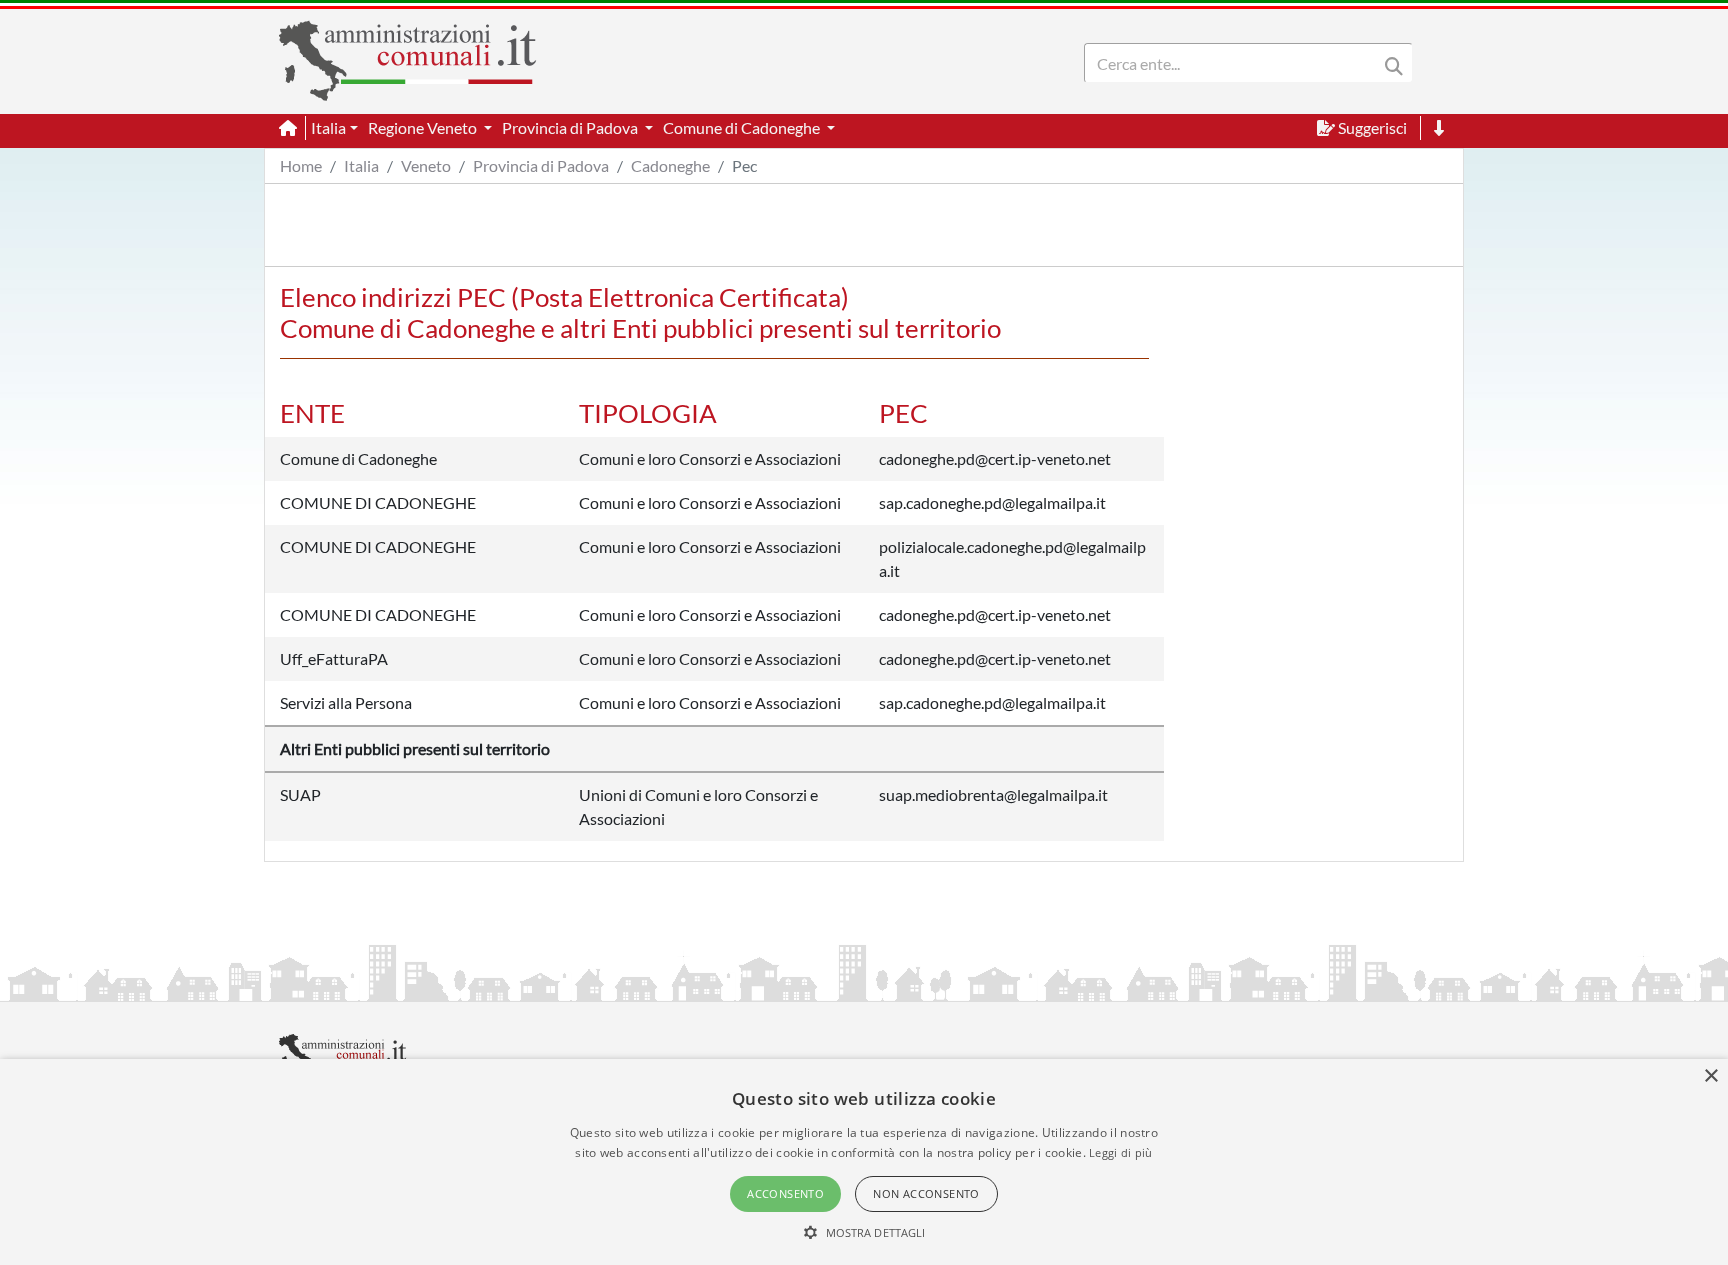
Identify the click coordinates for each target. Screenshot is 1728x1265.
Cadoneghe (670, 165)
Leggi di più (1121, 1152)
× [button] (1710, 1076)
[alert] (864, 1162)
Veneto (426, 165)
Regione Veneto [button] (424, 127)
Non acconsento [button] (926, 1193)
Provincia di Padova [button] (571, 127)
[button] (864, 1232)
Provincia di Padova (541, 165)
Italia (361, 165)
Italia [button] (328, 127)
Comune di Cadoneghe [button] (743, 127)
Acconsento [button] (785, 1193)
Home (301, 165)
